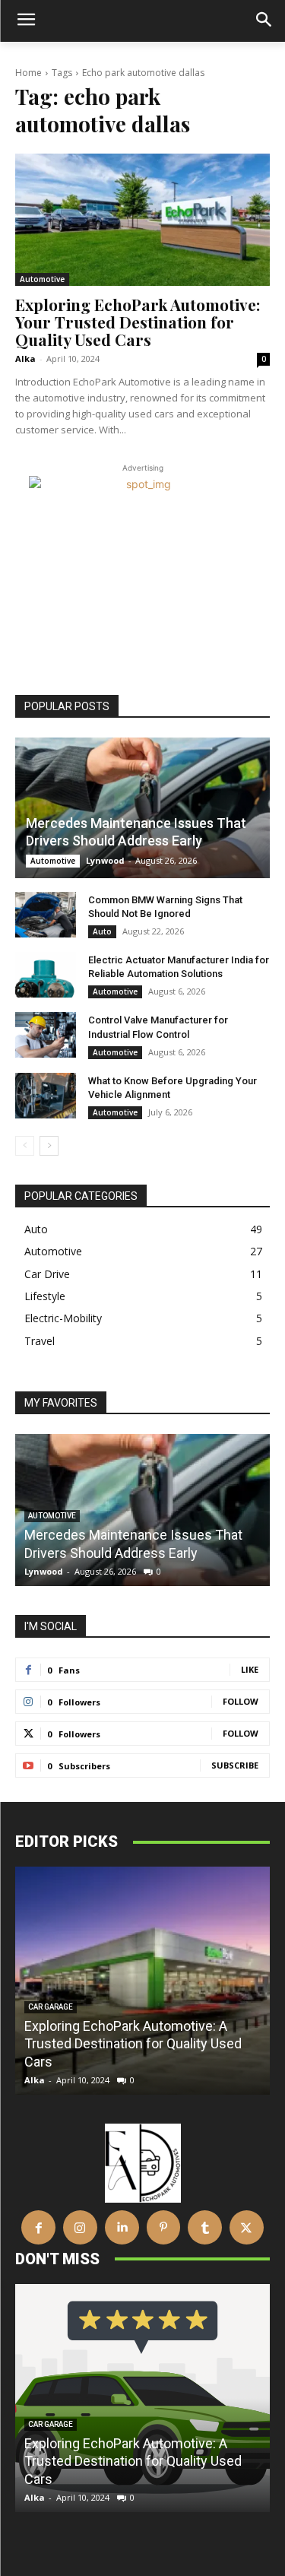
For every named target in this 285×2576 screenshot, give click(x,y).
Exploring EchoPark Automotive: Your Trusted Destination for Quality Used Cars (138, 322)
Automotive (42, 279)
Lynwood (105, 860)
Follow (241, 1701)
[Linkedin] (122, 2227)
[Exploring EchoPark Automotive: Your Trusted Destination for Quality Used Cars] (142, 220)
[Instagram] (80, 2227)
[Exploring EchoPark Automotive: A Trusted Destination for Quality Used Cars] (142, 1981)
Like (250, 1669)
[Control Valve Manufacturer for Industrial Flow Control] (46, 1035)
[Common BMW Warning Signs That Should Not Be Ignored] (46, 915)
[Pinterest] (164, 2227)
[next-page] (49, 1146)
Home (28, 73)
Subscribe (235, 1765)
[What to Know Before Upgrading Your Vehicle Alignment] (46, 1096)
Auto (102, 931)
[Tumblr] (205, 2227)
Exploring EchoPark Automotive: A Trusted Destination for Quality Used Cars (133, 2044)
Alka (25, 358)
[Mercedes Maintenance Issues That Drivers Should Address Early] (142, 807)
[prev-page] (25, 1146)
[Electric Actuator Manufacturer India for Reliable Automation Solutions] (46, 975)
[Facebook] (38, 2227)
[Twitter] (247, 2227)
